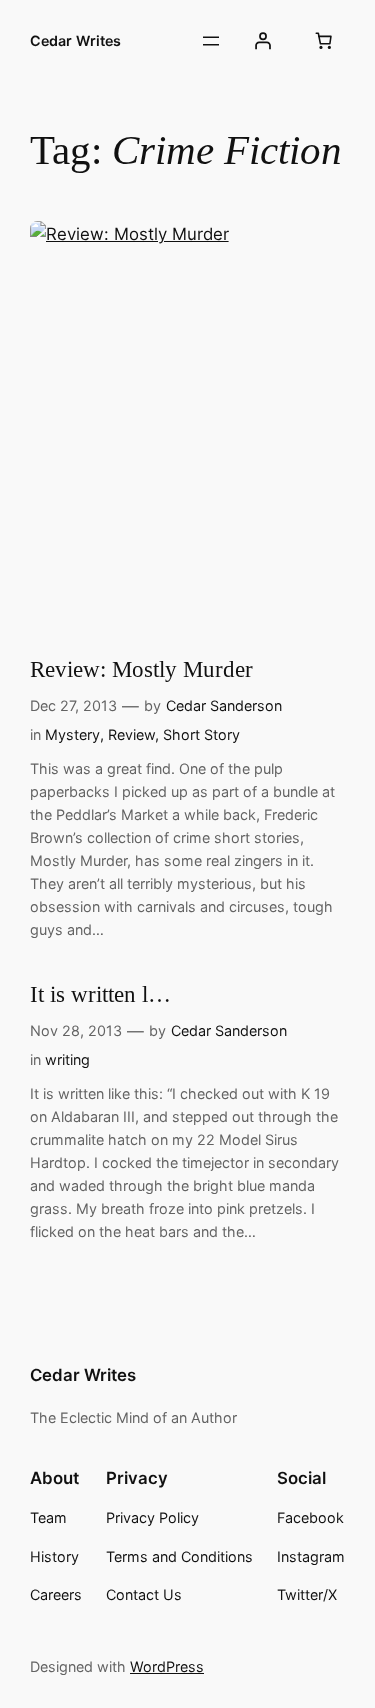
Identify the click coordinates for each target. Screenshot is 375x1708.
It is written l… (100, 994)
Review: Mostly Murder (141, 669)
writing (67, 1059)
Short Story (201, 734)
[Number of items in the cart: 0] (324, 41)
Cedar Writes (75, 40)
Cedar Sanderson (224, 705)
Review (131, 734)
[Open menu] (211, 41)
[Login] (263, 41)
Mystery (72, 734)
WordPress (167, 1666)
